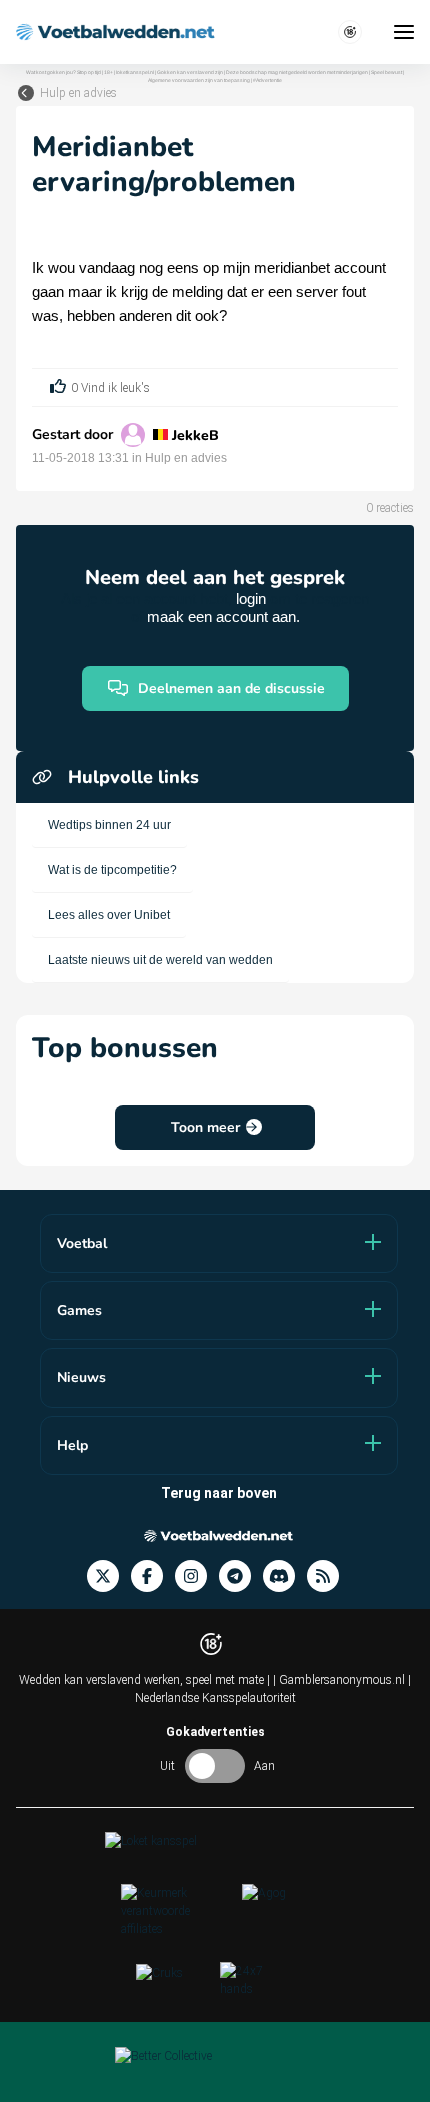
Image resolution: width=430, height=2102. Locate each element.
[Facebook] (153, 1576)
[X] (109, 1576)
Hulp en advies (78, 93)
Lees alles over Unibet (109, 915)
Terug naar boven (219, 1493)
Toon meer (205, 1127)
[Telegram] (241, 1576)
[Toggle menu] (404, 32)
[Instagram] (197, 1576)
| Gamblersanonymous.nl (340, 1680)
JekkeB (195, 435)
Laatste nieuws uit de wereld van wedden (160, 960)
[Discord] (285, 1576)
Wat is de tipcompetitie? (112, 870)
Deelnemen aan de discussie (231, 688)
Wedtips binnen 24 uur (109, 825)
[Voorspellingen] (329, 1576)
